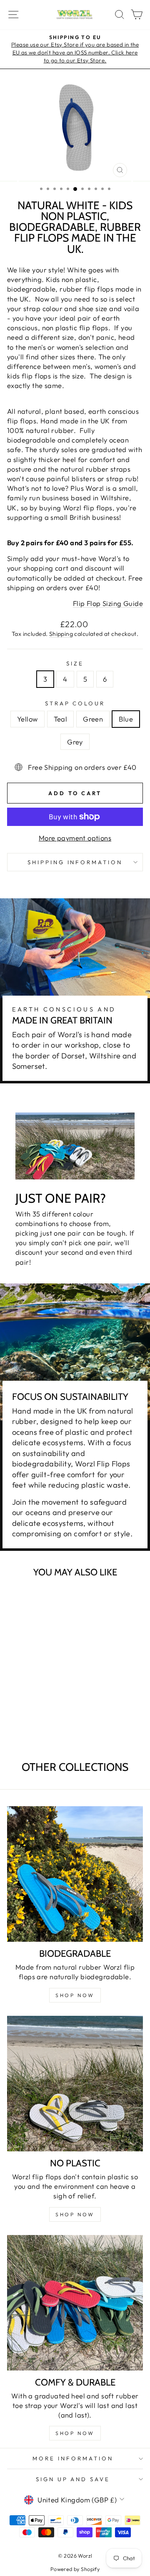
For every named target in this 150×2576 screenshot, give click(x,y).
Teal (61, 719)
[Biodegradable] (75, 1874)
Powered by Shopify (75, 2569)
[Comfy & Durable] (75, 2303)
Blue (126, 719)
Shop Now (75, 2214)
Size (75, 663)
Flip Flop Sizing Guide (108, 603)
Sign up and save (73, 2479)
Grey (75, 742)
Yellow (27, 719)
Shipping (61, 634)
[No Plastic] (75, 2084)
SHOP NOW (75, 1995)
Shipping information (75, 862)
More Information (73, 2458)
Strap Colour (75, 703)
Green (93, 719)
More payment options (75, 838)
